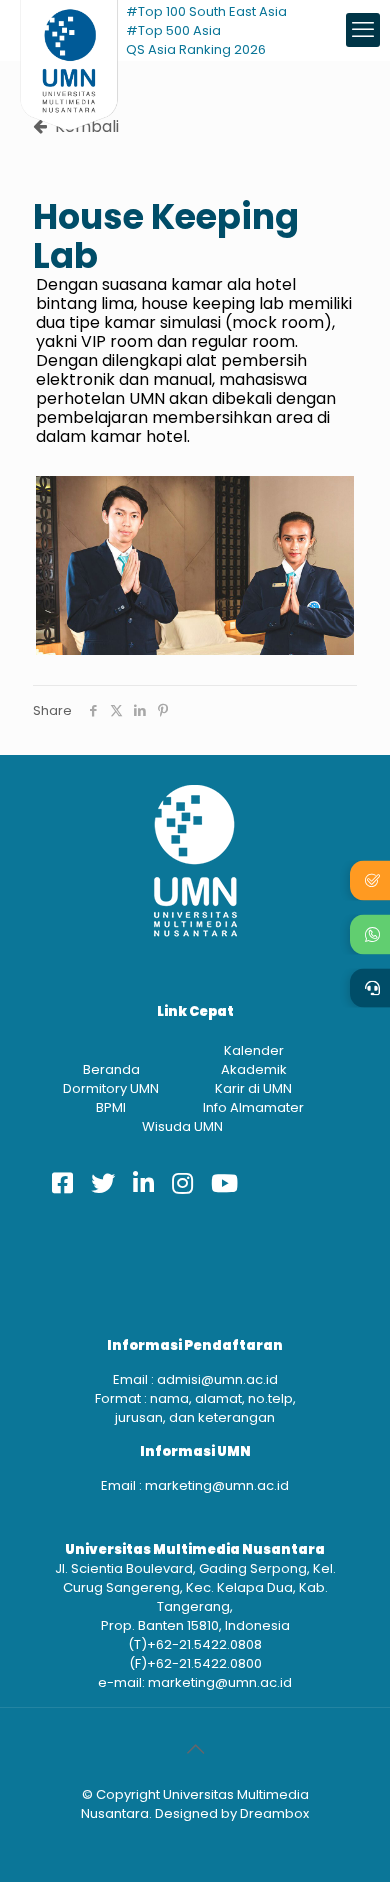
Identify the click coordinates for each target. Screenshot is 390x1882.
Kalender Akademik (254, 1060)
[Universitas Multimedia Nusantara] (69, 30)
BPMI (111, 1107)
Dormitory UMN (111, 1088)
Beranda (111, 1069)
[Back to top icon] (195, 1749)
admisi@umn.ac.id (217, 1379)
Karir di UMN (253, 1088)
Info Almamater (253, 1107)
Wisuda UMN (182, 1126)
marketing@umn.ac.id (217, 1485)
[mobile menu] (363, 30)
